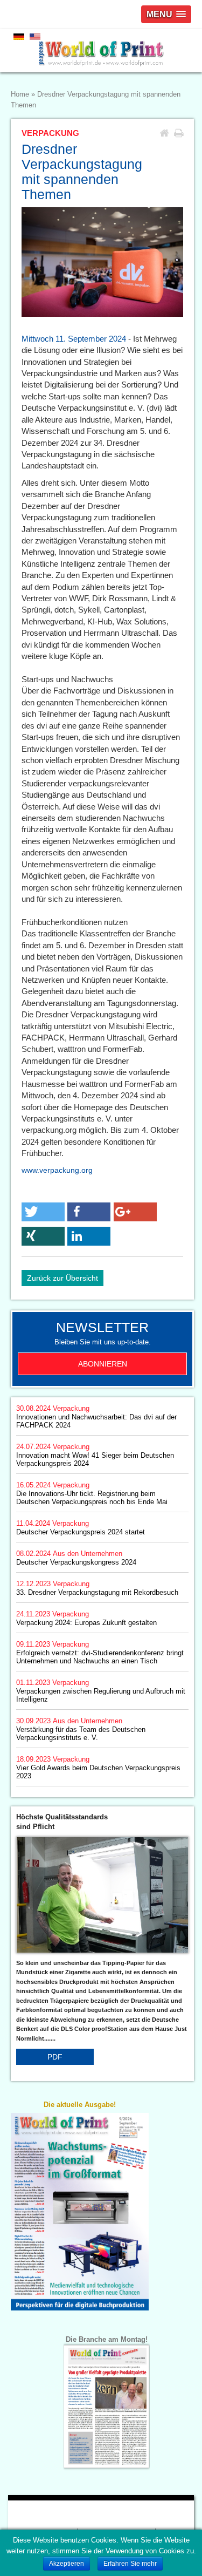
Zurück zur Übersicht (62, 1278)
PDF (55, 2057)
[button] (43, 1212)
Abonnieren (103, 1364)
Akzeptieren (67, 2564)
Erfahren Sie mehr (130, 2564)
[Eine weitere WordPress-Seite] (101, 51)
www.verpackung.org (57, 1170)
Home (20, 94)
